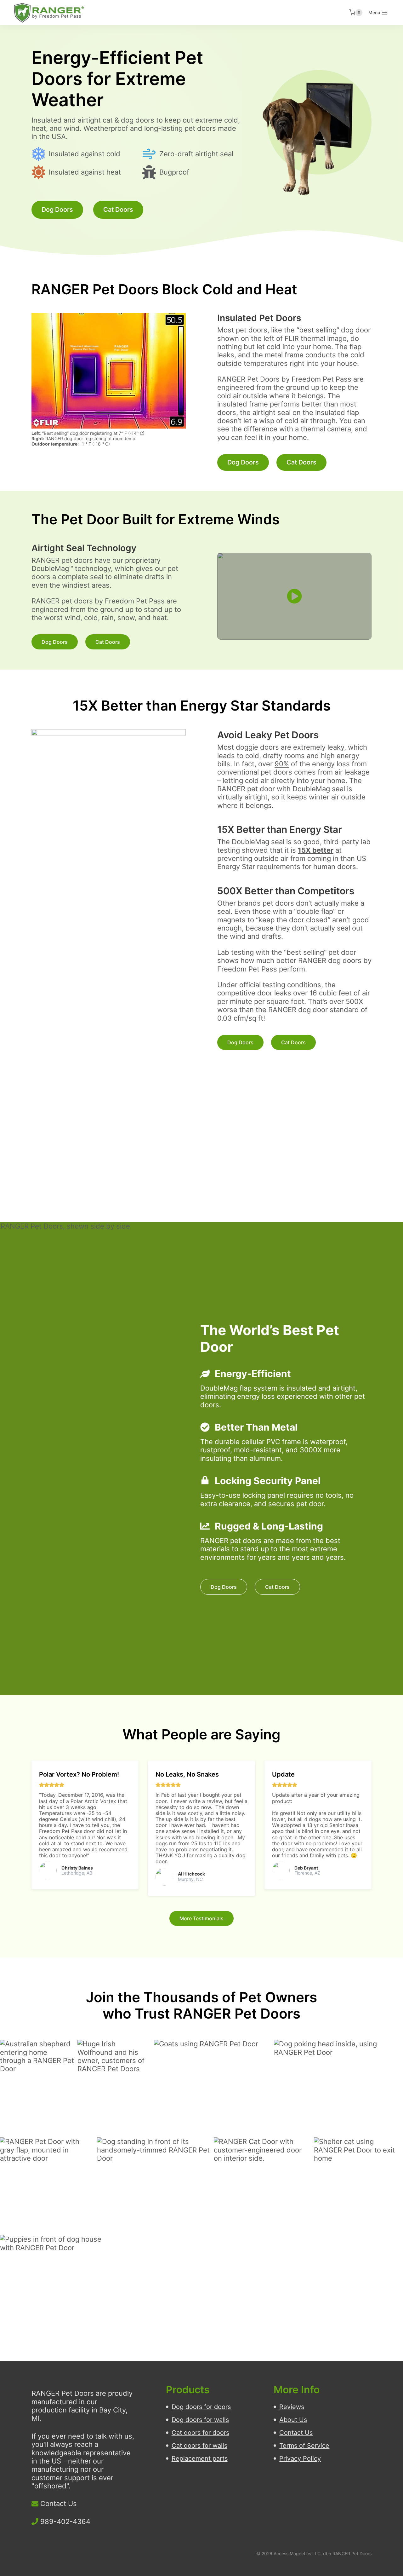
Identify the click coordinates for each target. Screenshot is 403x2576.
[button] (294, 596)
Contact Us (59, 2504)
